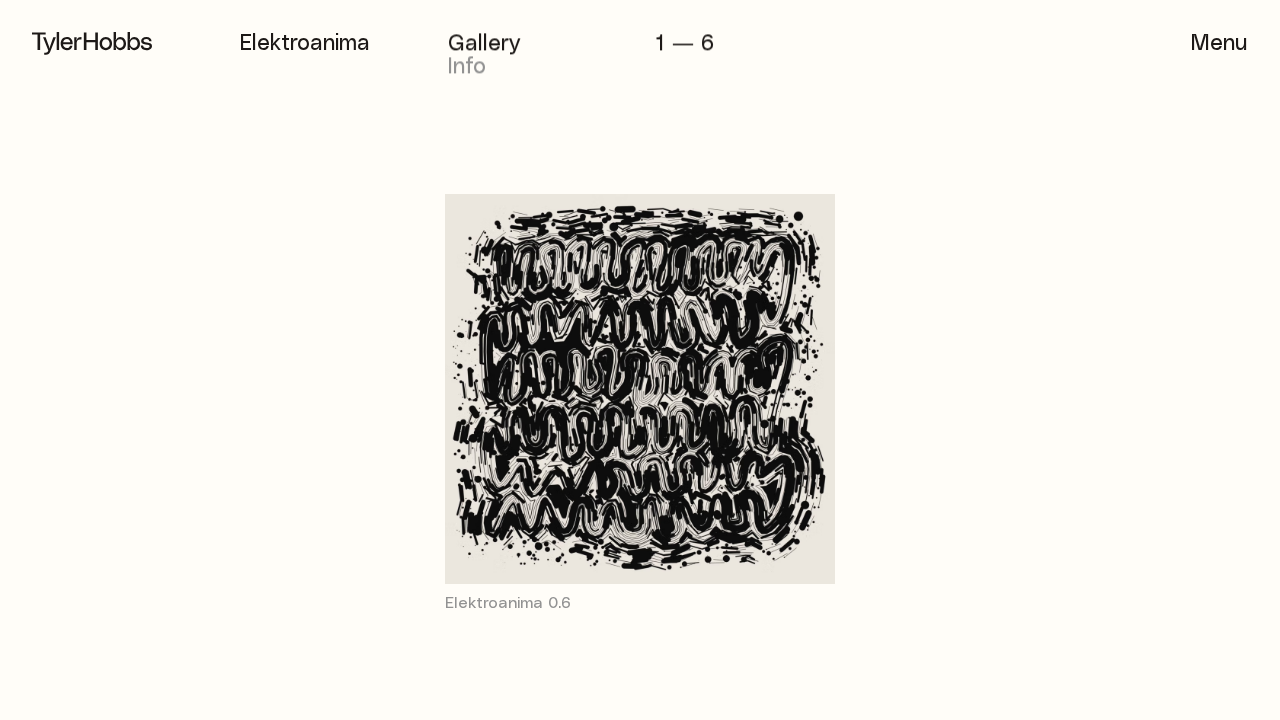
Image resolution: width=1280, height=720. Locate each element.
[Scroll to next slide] (960, 416)
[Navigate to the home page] (92, 43)
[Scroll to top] (48, 672)
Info (467, 66)
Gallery (484, 43)
